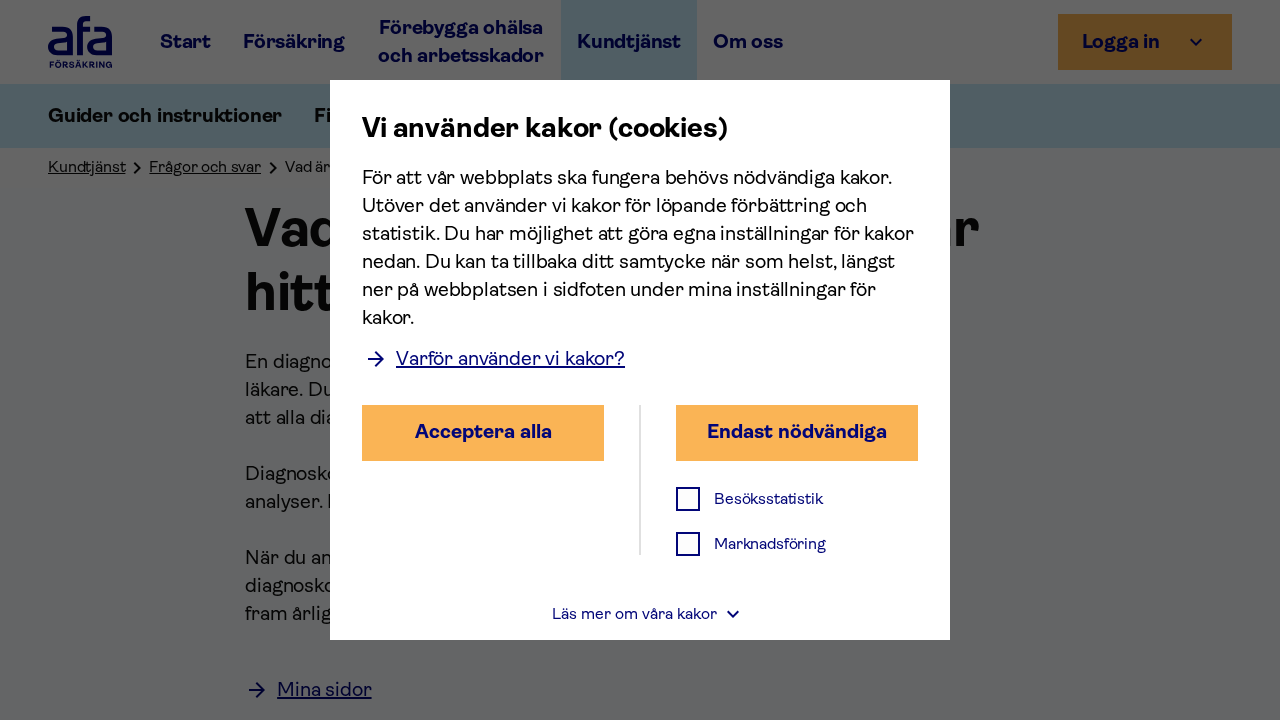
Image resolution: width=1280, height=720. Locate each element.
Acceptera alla (483, 431)
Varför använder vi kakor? (510, 358)
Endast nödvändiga (797, 431)
